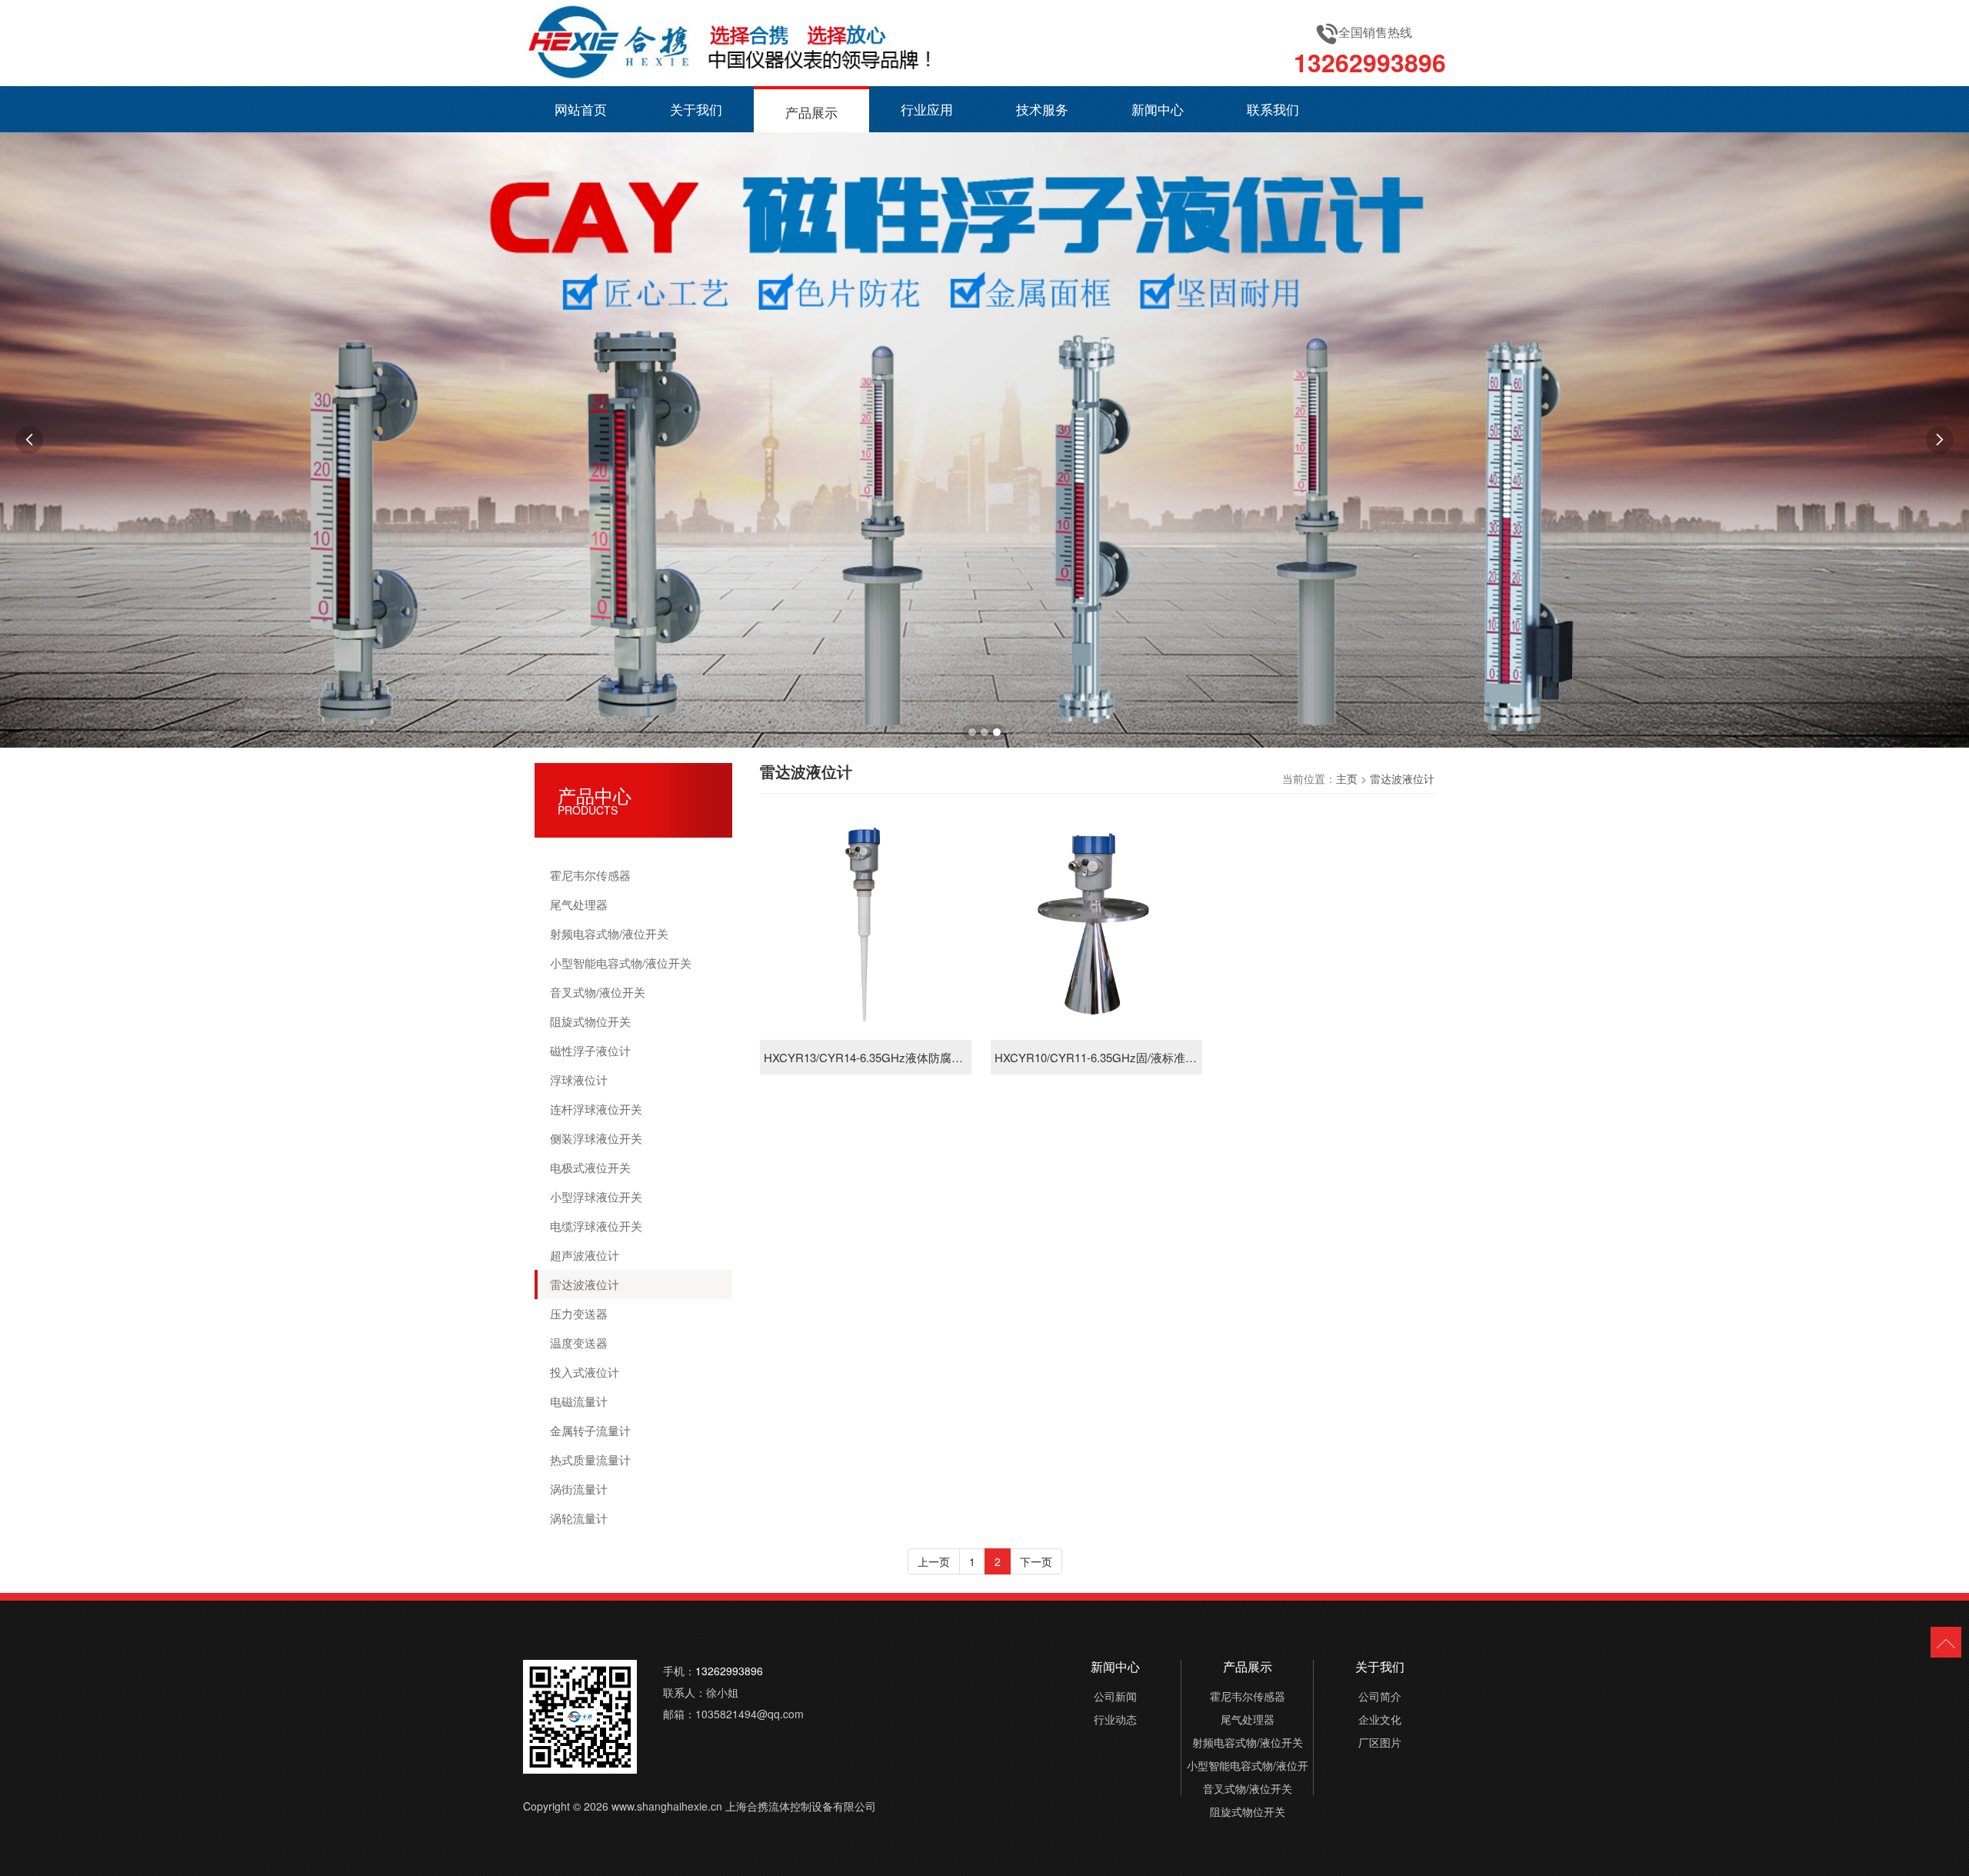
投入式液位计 (585, 1372)
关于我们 (696, 109)
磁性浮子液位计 (590, 1050)
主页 (1347, 778)
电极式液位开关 (590, 1167)
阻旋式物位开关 (590, 1021)
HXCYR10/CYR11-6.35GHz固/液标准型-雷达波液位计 (1096, 1057)
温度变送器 (579, 1343)
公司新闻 (1115, 1696)
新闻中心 (1158, 109)
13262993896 (1370, 62)
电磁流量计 (579, 1401)
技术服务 (1042, 109)
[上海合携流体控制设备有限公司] (731, 43)
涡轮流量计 (579, 1518)
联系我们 (1273, 109)
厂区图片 (1380, 1742)
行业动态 (1115, 1719)
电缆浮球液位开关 (596, 1226)
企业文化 (1380, 1719)
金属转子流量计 (590, 1430)
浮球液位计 (579, 1080)
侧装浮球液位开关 (596, 1138)
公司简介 (1380, 1696)
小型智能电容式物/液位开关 (621, 963)
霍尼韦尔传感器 (590, 875)
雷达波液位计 (585, 1284)
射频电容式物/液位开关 (609, 933)
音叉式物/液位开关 (598, 992)
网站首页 (581, 109)
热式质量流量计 (590, 1459)
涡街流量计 (579, 1489)
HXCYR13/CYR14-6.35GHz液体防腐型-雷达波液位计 (866, 1057)
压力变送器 (579, 1313)
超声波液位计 (585, 1255)
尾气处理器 (579, 904)
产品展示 (811, 112)
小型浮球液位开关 (596, 1196)
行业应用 (927, 109)
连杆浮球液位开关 (596, 1109)
